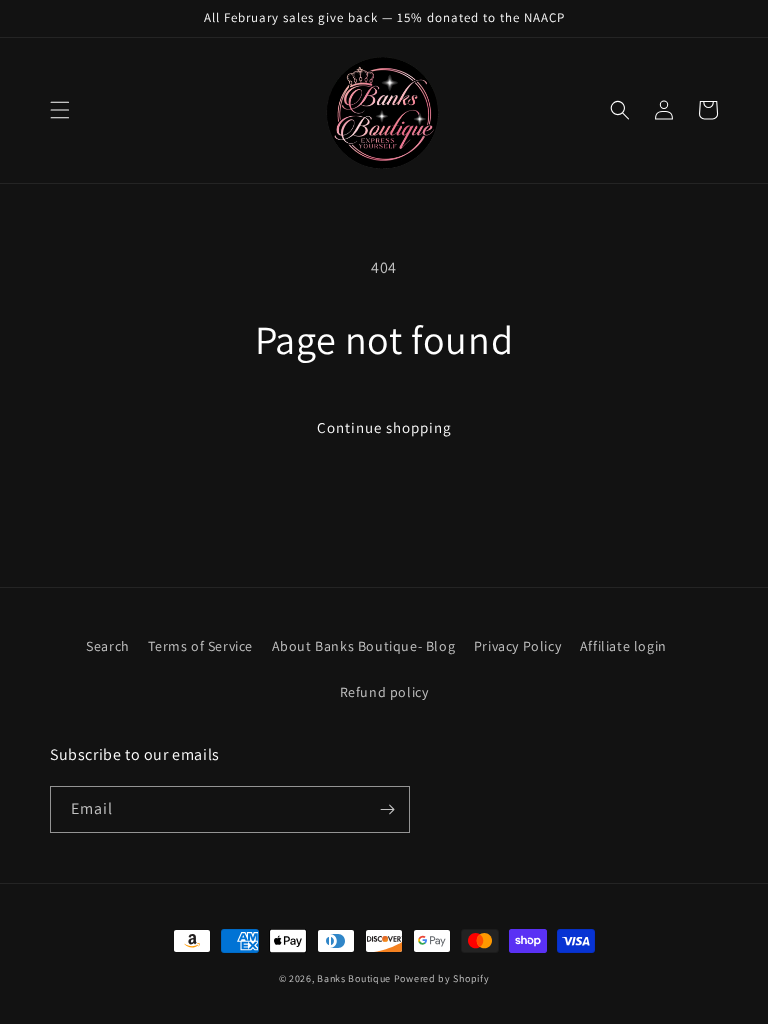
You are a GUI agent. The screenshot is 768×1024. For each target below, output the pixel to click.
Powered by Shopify (442, 978)
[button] (60, 110)
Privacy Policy (517, 646)
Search (108, 646)
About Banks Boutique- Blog (364, 646)
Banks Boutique (354, 978)
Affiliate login (623, 646)
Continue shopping (384, 427)
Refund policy (384, 692)
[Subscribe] (387, 809)
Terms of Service (200, 646)
